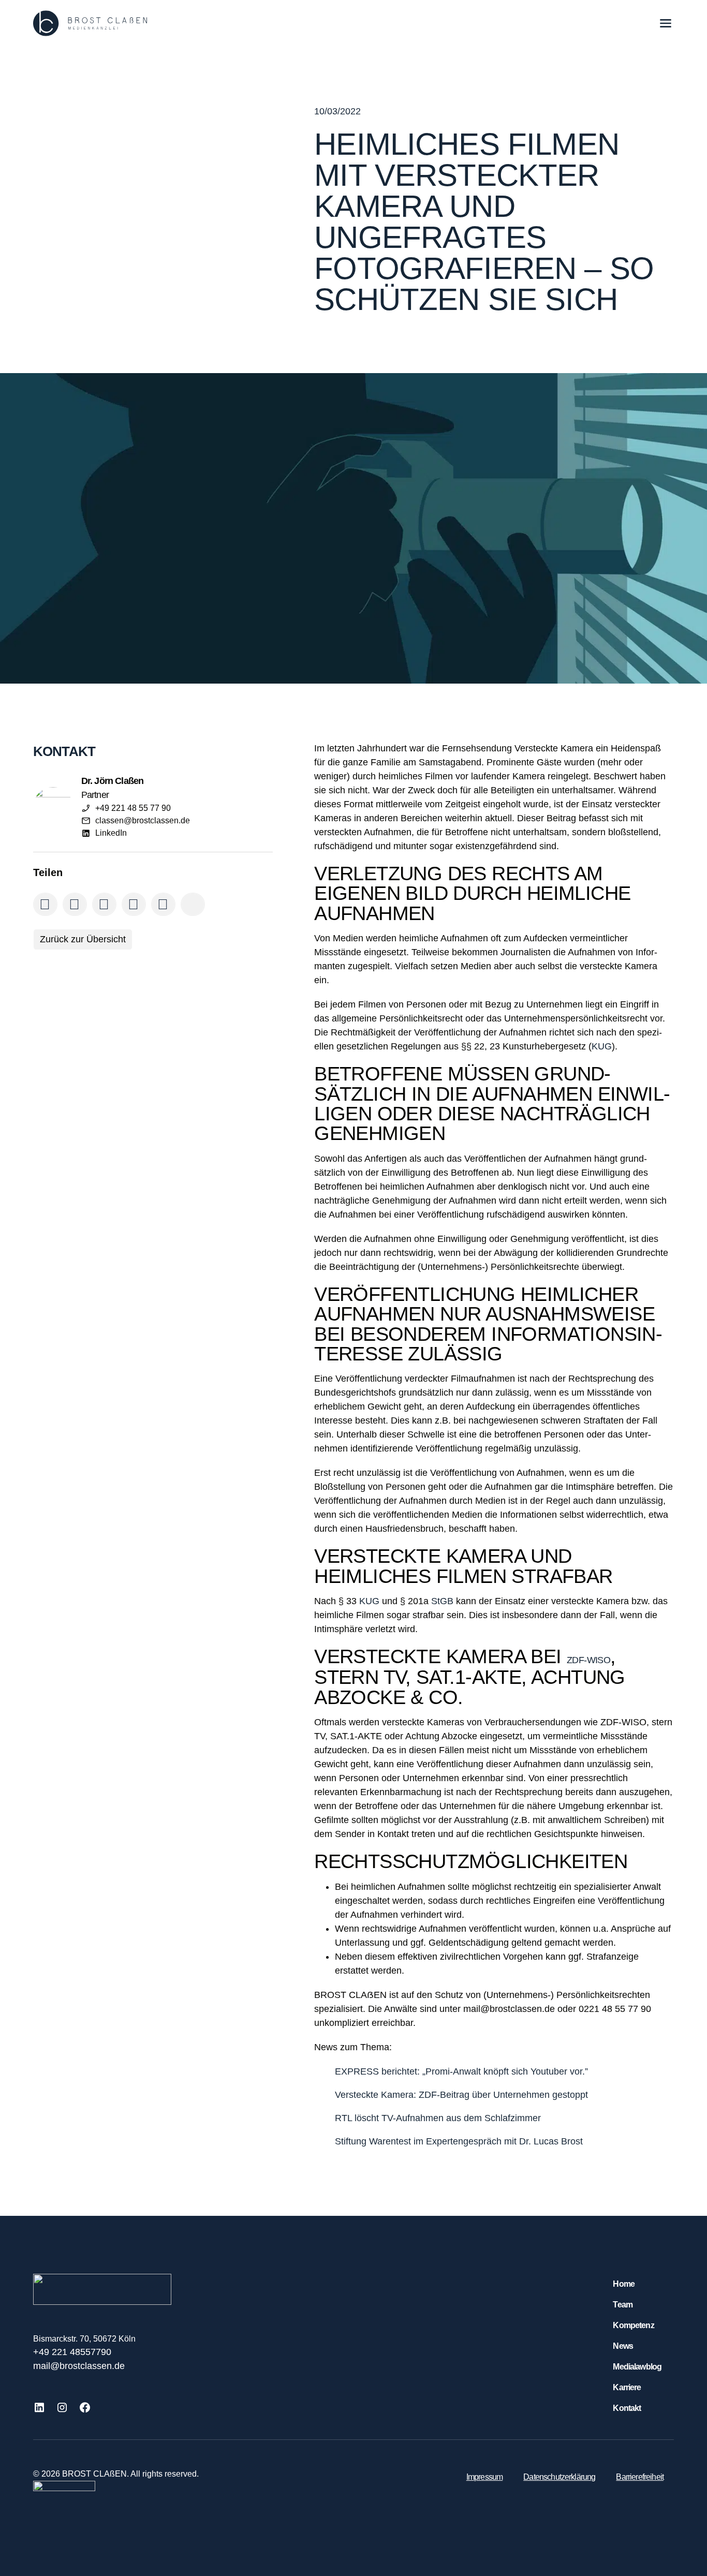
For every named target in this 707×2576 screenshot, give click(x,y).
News (623, 2346)
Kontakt (627, 2408)
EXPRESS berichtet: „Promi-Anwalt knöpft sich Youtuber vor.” (461, 2071)
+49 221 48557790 (72, 2352)
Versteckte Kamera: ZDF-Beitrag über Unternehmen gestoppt (461, 2095)
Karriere (627, 2387)
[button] (45, 904)
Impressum (484, 2477)
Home (624, 2284)
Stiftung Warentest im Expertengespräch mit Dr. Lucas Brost (459, 2141)
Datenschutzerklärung (559, 2477)
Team (623, 2305)
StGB (442, 1601)
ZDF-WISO (588, 1660)
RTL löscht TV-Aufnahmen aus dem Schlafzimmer (438, 2118)
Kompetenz (633, 2325)
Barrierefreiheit (640, 2477)
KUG (602, 1046)
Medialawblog (637, 2367)
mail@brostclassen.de (79, 2366)
